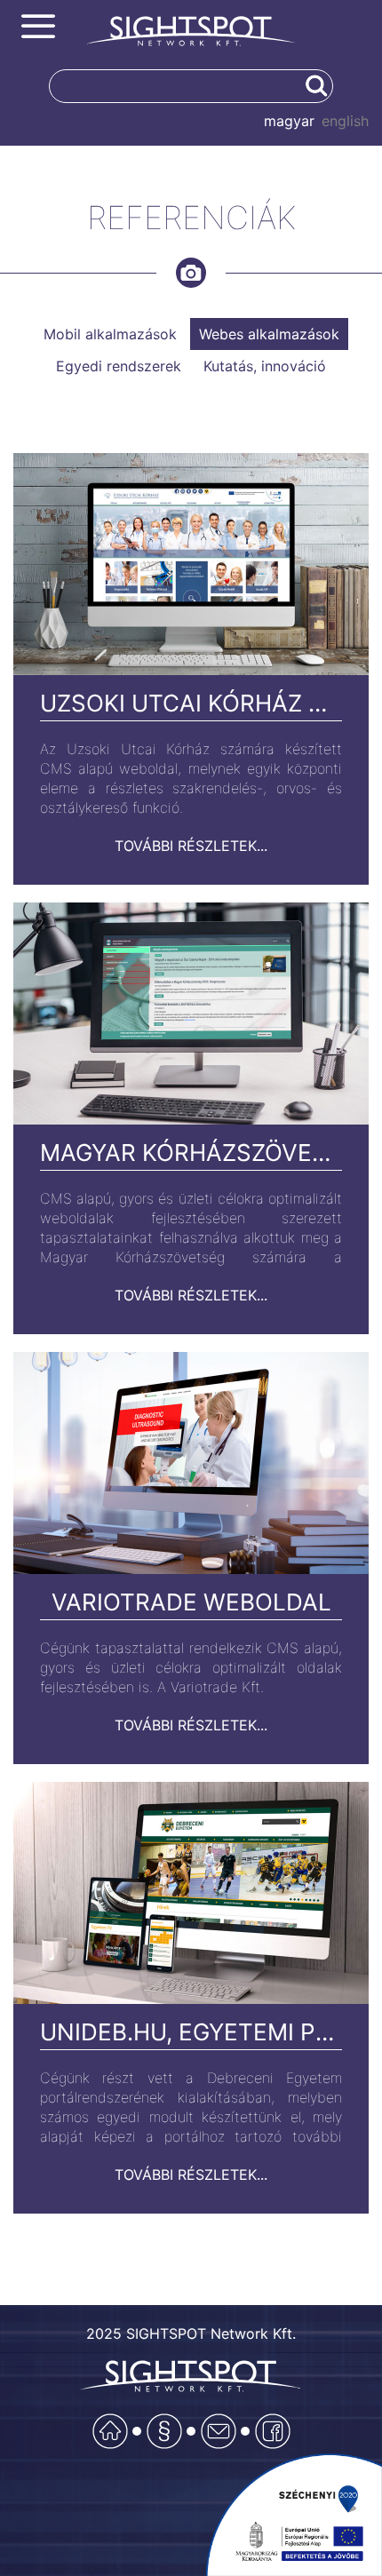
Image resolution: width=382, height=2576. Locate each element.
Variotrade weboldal (191, 1602)
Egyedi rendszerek (119, 366)
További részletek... (191, 846)
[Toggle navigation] (38, 27)
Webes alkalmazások (269, 334)
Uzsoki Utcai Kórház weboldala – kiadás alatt (191, 703)
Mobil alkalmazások (110, 334)
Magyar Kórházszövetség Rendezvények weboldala (191, 1153)
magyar (289, 121)
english (345, 121)
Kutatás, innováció (265, 366)
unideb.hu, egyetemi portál (191, 2032)
